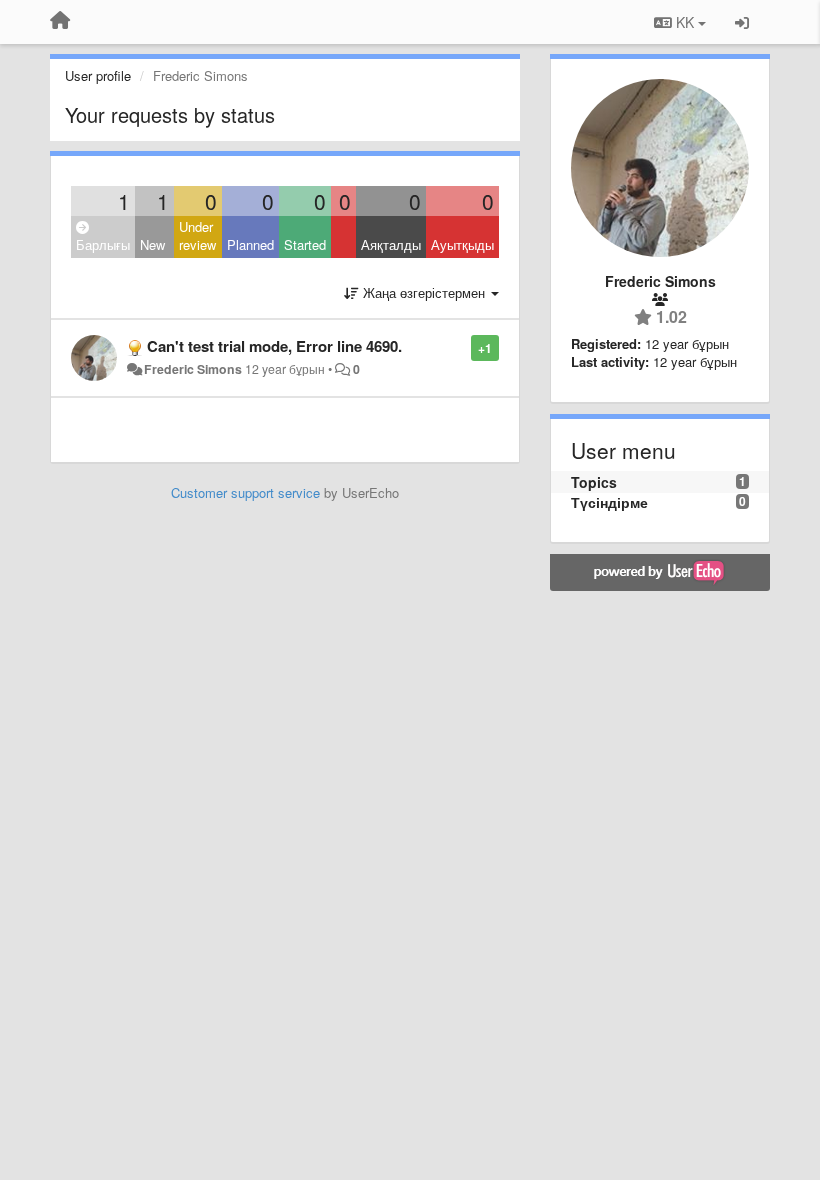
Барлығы (103, 244)
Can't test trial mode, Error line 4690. (274, 346)
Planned (250, 244)
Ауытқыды (462, 244)
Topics (594, 482)
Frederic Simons (193, 369)
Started (305, 244)
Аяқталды (391, 244)
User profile (98, 75)
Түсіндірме (609, 502)
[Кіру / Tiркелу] (742, 22)
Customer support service (245, 492)
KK (685, 22)
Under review (197, 236)
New (152, 244)
